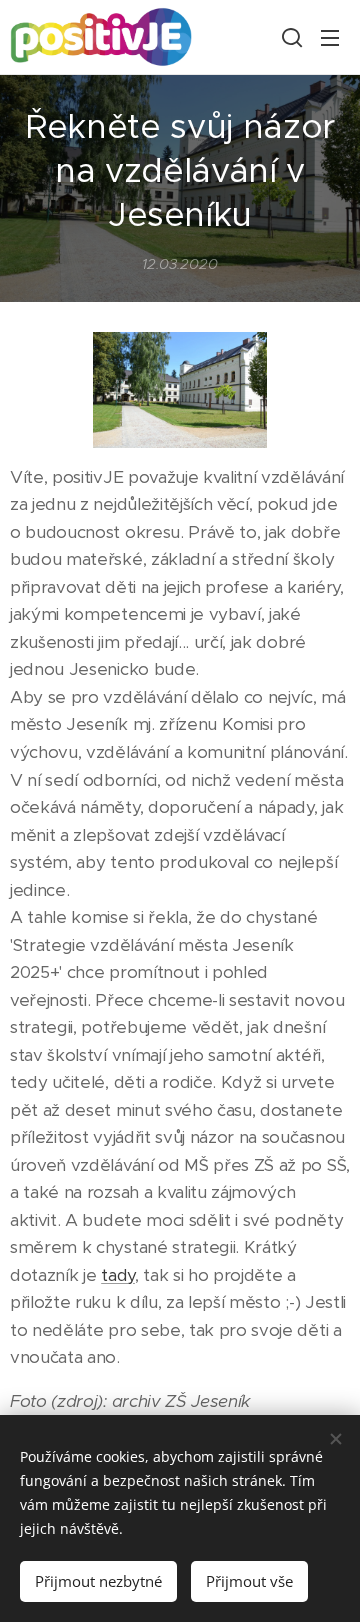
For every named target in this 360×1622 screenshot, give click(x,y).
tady (118, 1275)
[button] (290, 37)
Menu (330, 37)
